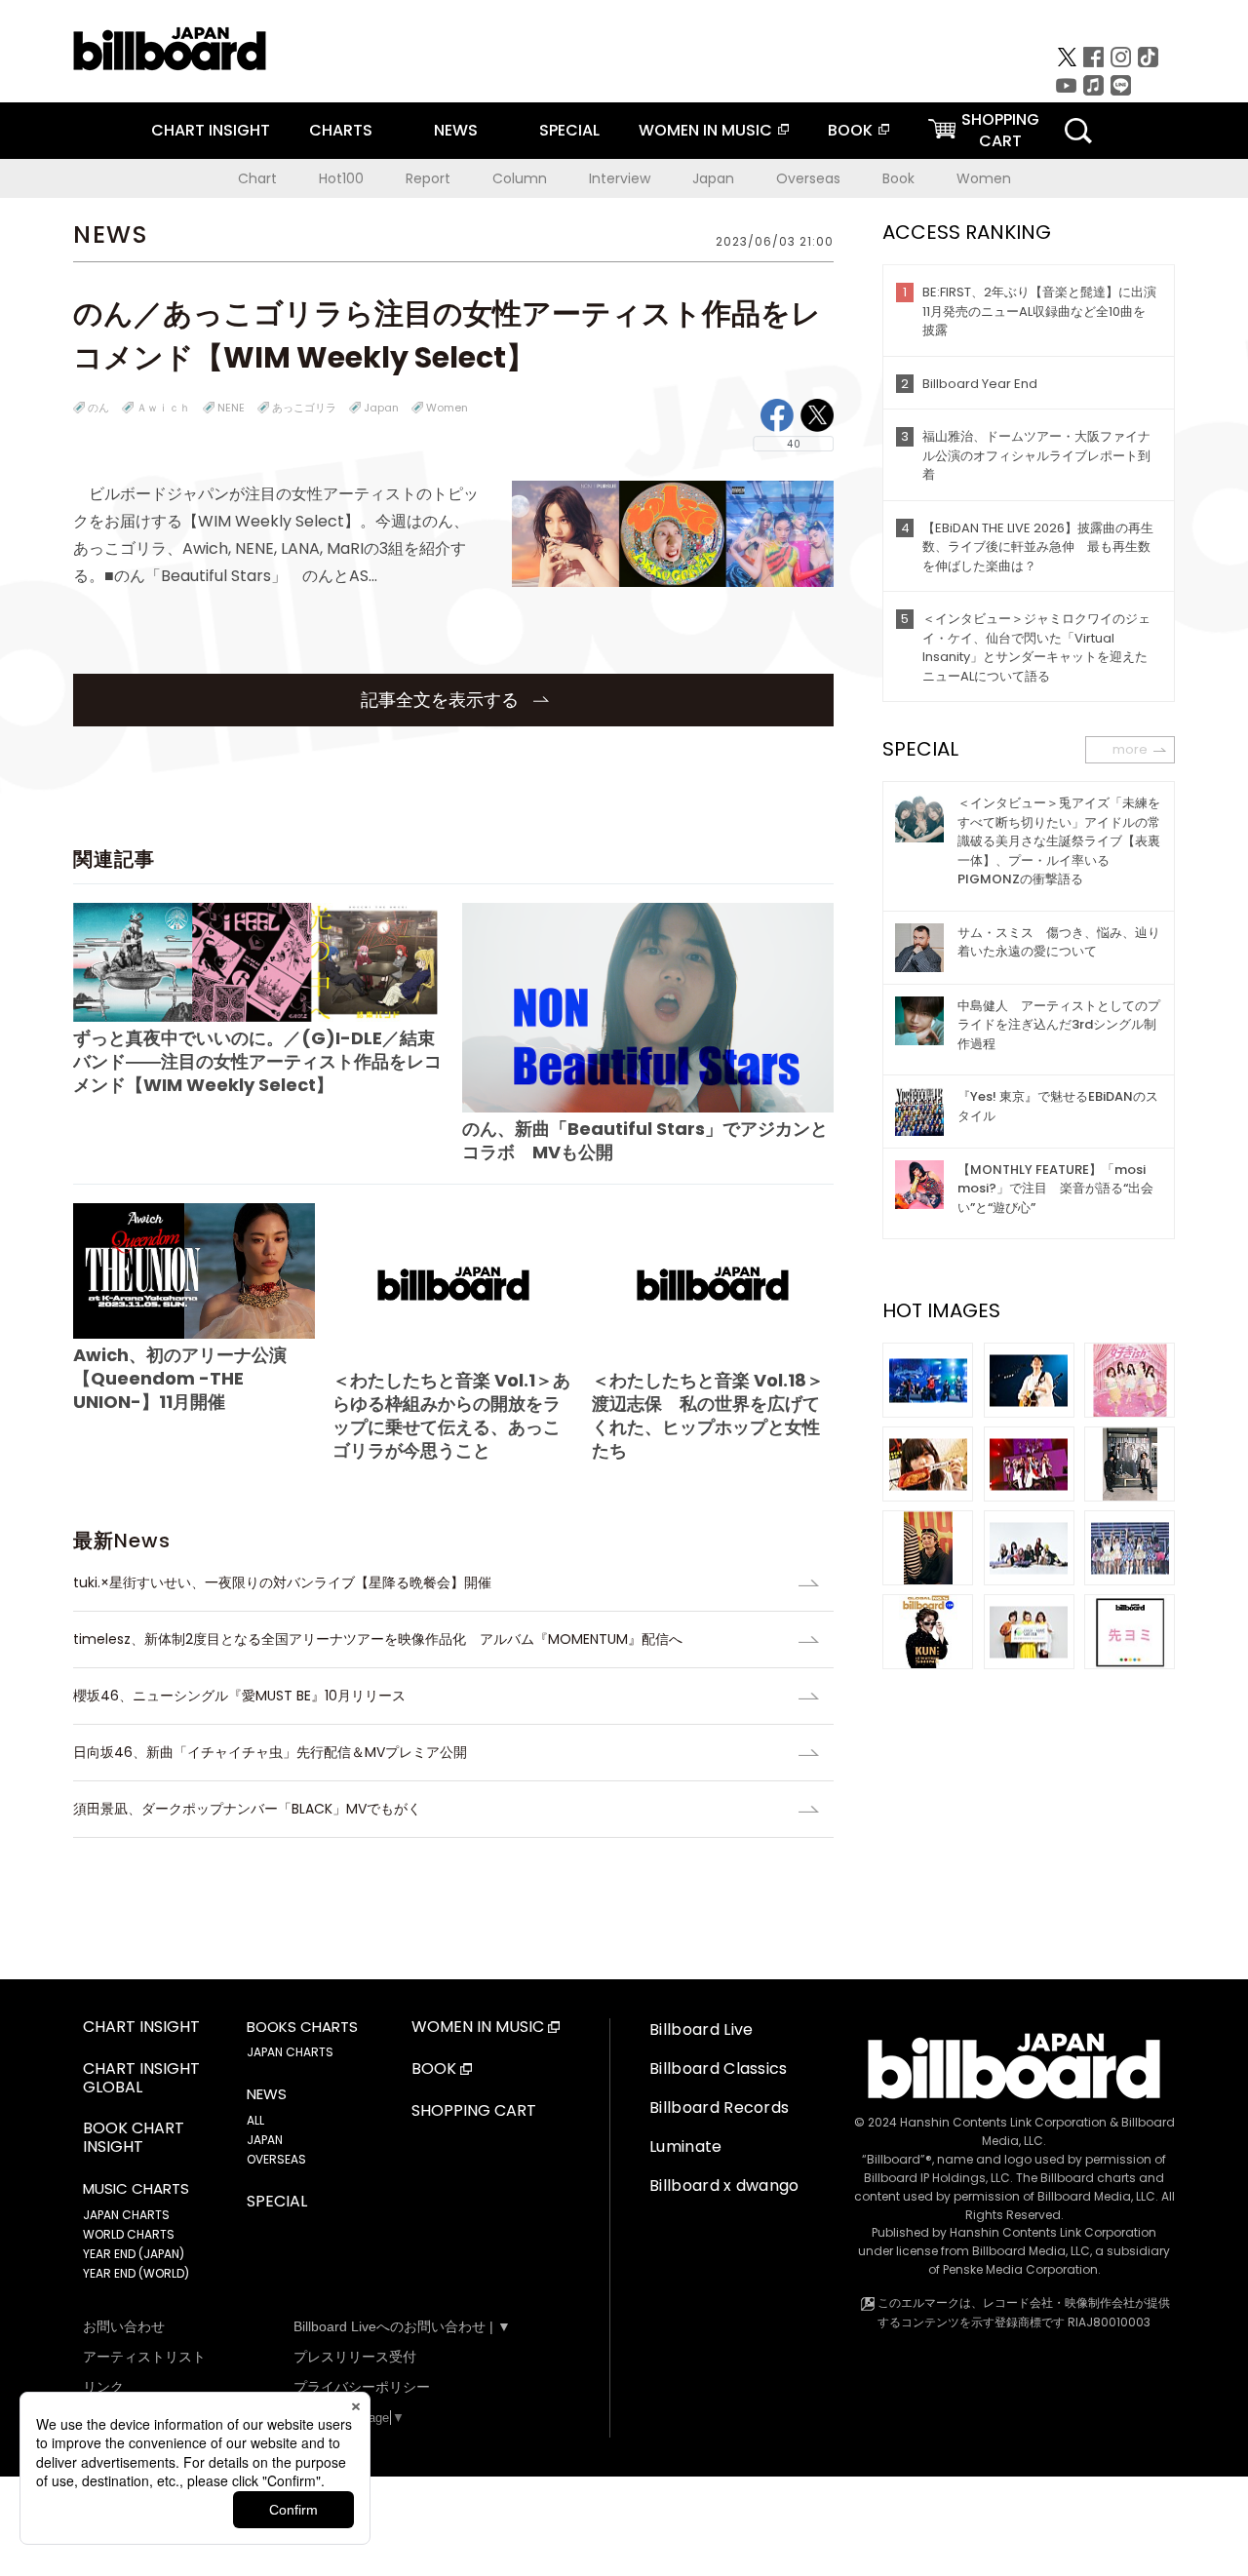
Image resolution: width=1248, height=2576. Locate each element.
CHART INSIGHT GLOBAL (141, 2079)
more (1130, 749)
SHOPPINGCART (1000, 130)
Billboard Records (719, 2108)
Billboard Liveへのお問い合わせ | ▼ (402, 2326)
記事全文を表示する (442, 700)
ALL (255, 2120)
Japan (713, 178)
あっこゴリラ (304, 408)
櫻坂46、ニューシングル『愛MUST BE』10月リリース (239, 1696)
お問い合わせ (124, 2326)
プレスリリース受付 (355, 2357)
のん (98, 408)
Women (984, 178)
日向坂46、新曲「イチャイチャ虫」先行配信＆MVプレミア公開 (270, 1752)
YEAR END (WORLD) (136, 2273)
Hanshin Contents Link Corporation (1003, 2122)
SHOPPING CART (474, 2111)
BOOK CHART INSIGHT (134, 2138)
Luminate (686, 2147)
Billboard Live (701, 2030)
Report (428, 178)
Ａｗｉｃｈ (163, 408)
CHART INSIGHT (211, 130)
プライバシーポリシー (362, 2387)
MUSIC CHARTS (136, 2189)
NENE (231, 408)
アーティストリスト (144, 2357)
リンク (103, 2387)
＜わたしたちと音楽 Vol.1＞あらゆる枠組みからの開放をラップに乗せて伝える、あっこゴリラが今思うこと (451, 1415)
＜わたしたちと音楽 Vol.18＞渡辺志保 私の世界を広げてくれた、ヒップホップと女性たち (708, 1415)
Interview (620, 178)
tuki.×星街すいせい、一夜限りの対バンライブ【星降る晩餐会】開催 (282, 1582)
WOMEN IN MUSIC (705, 130)
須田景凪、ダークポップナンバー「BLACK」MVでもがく (247, 1809)
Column (520, 178)
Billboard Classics (719, 2069)
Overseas (808, 178)
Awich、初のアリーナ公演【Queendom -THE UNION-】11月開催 (180, 1378)
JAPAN (265, 2140)
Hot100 (341, 178)
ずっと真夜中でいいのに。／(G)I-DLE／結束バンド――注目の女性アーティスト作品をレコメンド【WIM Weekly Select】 (257, 1061)
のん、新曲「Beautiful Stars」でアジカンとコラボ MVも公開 (645, 1140)
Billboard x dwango (724, 2186)
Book (898, 178)
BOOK (850, 130)
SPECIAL (569, 130)
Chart (257, 178)
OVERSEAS (276, 2159)
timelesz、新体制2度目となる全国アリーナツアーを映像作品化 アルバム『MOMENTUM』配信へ (378, 1639)
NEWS (456, 130)
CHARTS (341, 130)
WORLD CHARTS (129, 2234)
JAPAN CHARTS (126, 2215)
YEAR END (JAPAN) (134, 2254)
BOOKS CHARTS (302, 2027)
